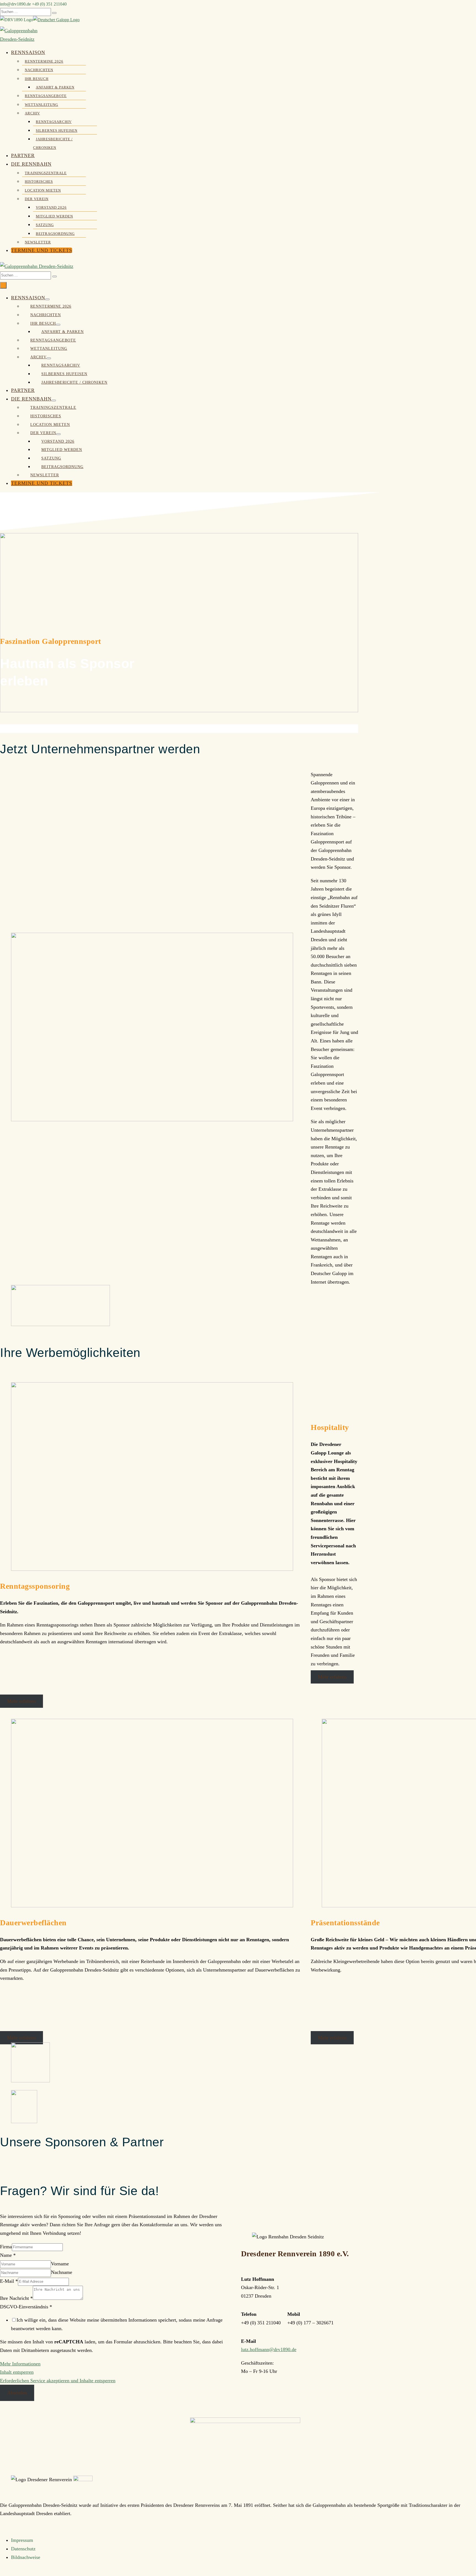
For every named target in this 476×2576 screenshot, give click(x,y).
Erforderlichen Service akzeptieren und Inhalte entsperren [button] (58, 2381)
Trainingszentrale (46, 173)
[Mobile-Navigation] (3, 285)
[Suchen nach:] (28, 11)
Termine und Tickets (42, 250)
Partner (23, 155)
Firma (6, 2247)
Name (8, 2255)
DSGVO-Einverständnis (26, 2307)
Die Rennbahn (31, 164)
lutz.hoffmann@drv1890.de (269, 2349)
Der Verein (37, 199)
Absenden (17, 2393)
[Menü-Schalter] (47, 299)
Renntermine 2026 (44, 61)
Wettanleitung (41, 105)
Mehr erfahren (21, 1701)
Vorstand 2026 (51, 208)
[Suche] (54, 13)
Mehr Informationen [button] (20, 2364)
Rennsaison (28, 52)
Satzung (45, 225)
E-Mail (9, 2281)
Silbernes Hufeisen (57, 131)
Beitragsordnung (55, 234)
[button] (179, 275)
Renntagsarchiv (54, 122)
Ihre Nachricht (16, 2298)
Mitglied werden (54, 216)
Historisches (39, 182)
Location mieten (43, 190)
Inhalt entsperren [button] (17, 2372)
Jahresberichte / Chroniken (74, 382)
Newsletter (38, 242)
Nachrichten (39, 70)
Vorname (60, 2264)
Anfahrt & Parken (55, 87)
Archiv (32, 113)
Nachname (62, 2272)
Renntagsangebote (46, 96)
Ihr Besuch (37, 79)
